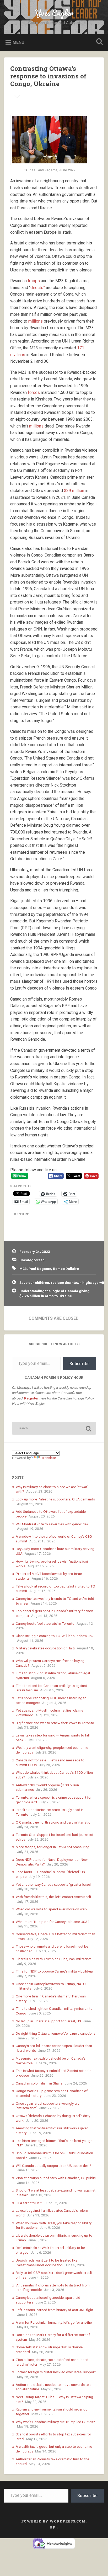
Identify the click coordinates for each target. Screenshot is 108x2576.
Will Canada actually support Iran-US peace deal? (53, 2166)
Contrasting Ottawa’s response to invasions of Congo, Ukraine (48, 76)
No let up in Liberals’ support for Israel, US (48, 2021)
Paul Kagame (40, 1269)
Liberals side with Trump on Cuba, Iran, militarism (54, 1959)
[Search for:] (54, 1428)
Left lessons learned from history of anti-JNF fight (55, 2310)
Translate (48, 1458)
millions (36, 321)
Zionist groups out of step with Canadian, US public (56, 2178)
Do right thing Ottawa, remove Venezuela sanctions (56, 2033)
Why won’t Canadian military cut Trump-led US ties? (55, 2422)
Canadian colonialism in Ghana (39, 2083)
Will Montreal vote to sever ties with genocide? (52, 1524)
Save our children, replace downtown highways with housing (58, 1282)
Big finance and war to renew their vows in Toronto (55, 1723)
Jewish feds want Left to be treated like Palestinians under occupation (47, 2263)
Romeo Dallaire (66, 1269)
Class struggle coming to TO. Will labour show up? (55, 1636)
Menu (18, 42)
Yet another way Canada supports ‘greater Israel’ (54, 1884)
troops (34, 281)
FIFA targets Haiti (29, 2203)
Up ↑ (54, 2527)
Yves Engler (54, 13)
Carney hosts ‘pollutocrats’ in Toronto (45, 1623)
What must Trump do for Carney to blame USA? (53, 1922)
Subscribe (80, 1363)
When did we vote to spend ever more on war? (52, 1909)
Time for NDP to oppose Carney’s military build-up (54, 1971)
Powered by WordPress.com (53, 2521)
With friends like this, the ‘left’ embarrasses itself (53, 1897)
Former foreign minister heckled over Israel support (56, 2372)
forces (34, 392)
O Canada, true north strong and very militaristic (53, 1822)
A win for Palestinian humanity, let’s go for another (54, 2322)
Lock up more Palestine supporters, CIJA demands (55, 1499)
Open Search (98, 42)
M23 (23, 1269)
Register (31, 1398)
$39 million (74, 491)
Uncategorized (32, 1260)
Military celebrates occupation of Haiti (45, 1648)
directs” (38, 288)
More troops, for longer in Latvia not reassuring (53, 1847)
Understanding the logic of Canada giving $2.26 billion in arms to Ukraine (55, 1293)
